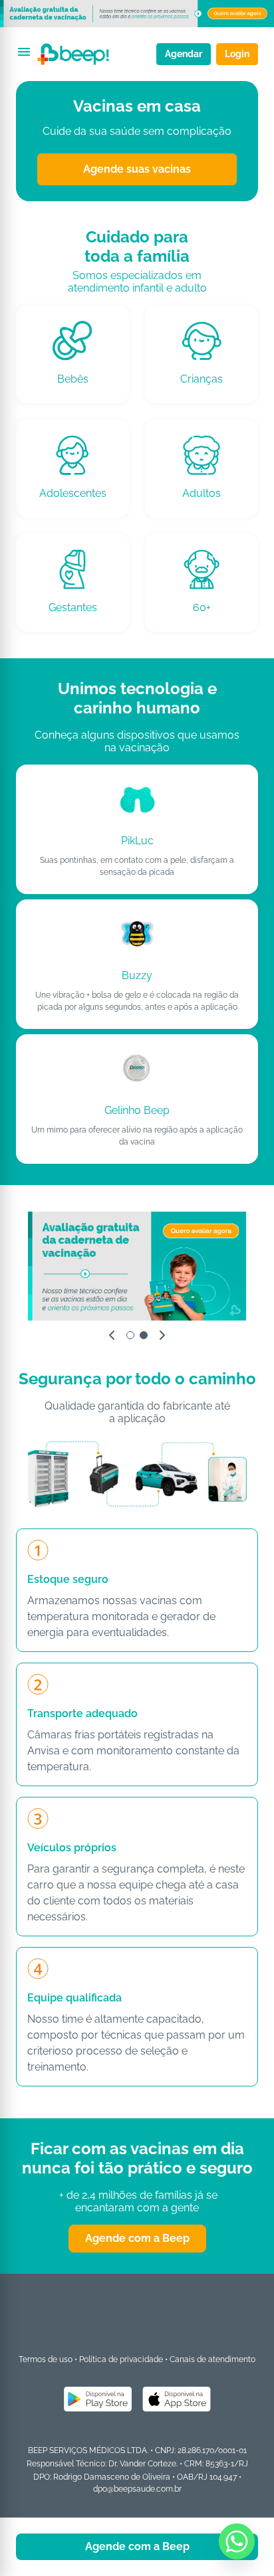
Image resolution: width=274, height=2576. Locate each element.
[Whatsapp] (237, 2541)
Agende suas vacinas (137, 169)
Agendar (184, 54)
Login (237, 54)
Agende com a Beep (137, 2238)
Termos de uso (46, 2359)
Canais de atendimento (212, 2359)
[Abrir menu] (24, 52)
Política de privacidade (121, 2359)
